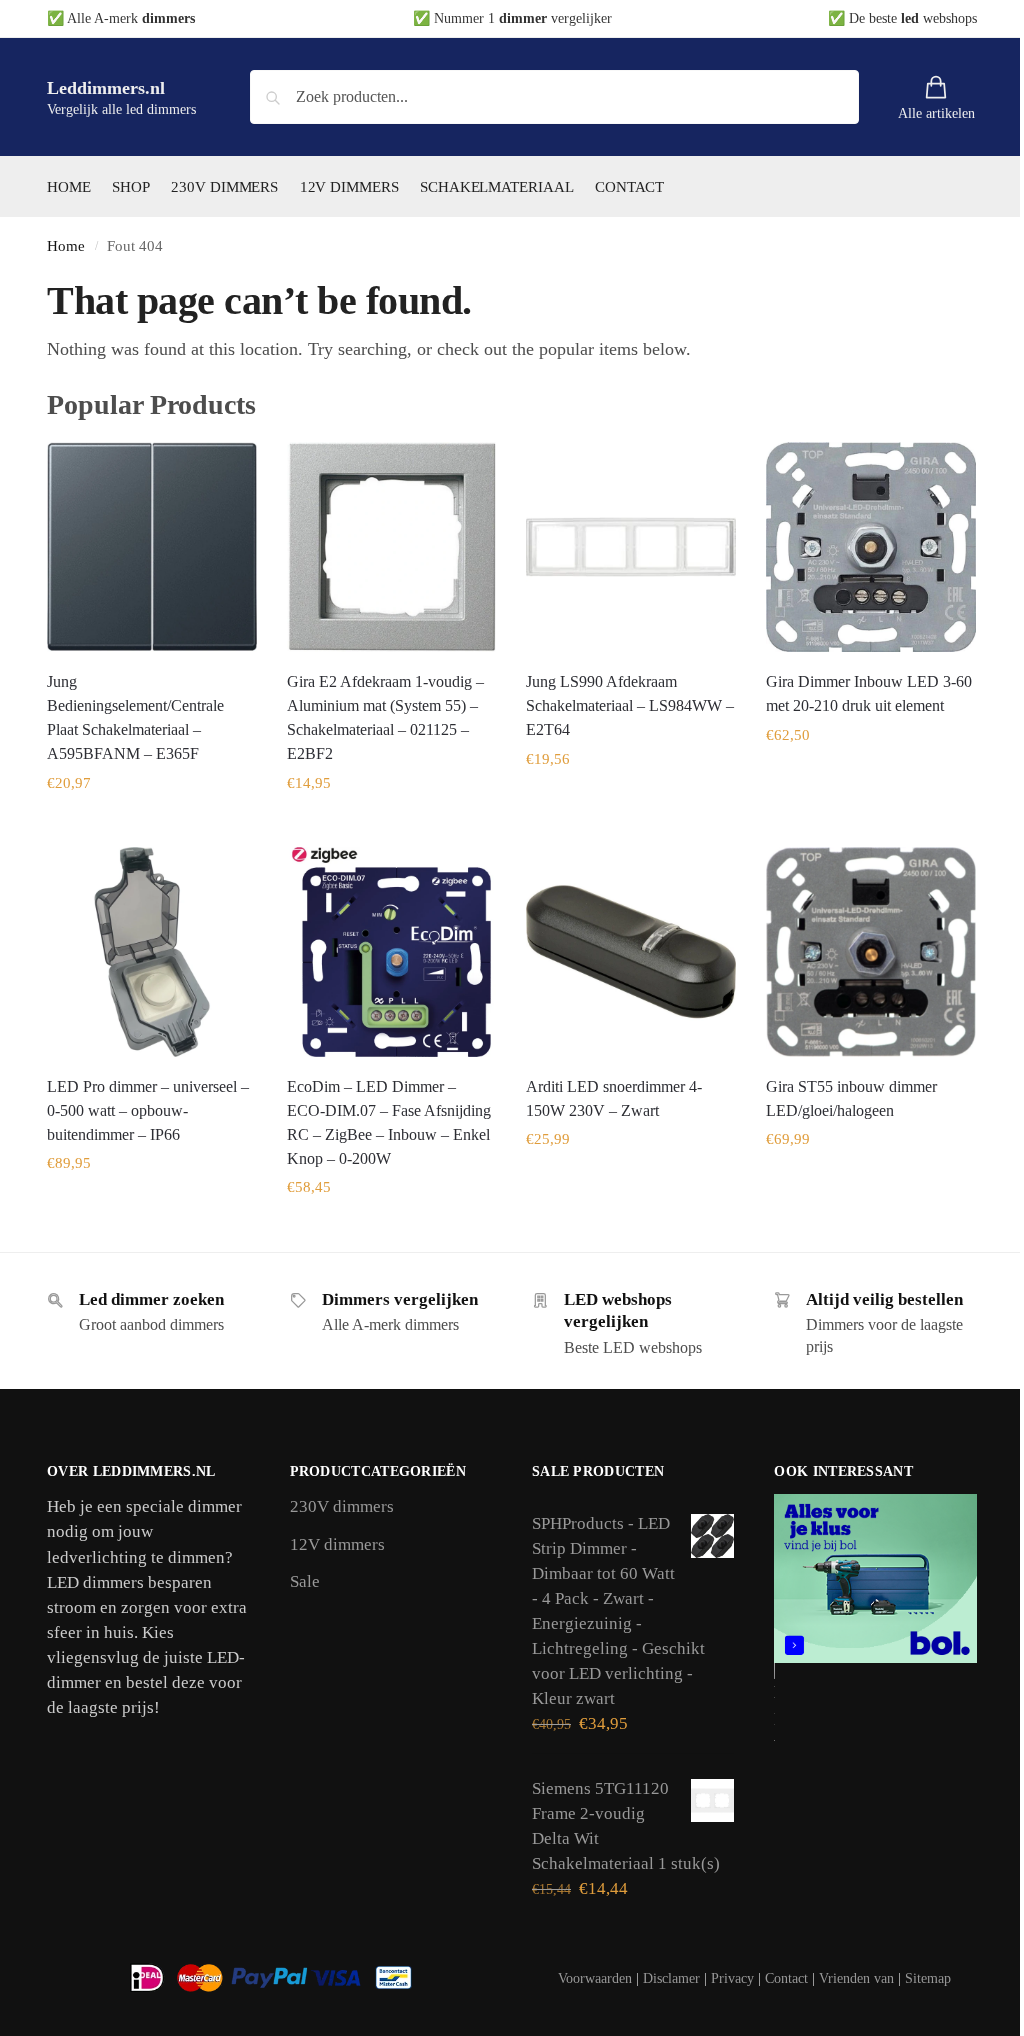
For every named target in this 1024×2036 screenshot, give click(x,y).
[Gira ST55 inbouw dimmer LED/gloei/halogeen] (871, 952)
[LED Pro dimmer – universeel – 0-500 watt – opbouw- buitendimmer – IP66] (152, 952)
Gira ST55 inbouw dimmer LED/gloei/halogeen (851, 1098)
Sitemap (928, 1978)
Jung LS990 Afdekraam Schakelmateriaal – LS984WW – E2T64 (630, 705)
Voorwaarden (595, 1978)
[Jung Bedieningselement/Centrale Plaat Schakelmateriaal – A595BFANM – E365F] (152, 547)
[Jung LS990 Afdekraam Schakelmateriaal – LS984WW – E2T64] (631, 547)
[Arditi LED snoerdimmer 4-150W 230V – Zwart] (631, 952)
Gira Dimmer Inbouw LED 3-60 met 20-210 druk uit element (869, 693)
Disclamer (671, 1978)
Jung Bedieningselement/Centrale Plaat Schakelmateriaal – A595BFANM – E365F (135, 717)
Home (66, 246)
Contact (786, 1978)
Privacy (732, 1978)
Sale (305, 1581)
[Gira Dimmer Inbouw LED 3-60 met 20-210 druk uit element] (871, 547)
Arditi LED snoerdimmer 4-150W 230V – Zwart (614, 1098)
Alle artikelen (936, 113)
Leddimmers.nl (106, 88)
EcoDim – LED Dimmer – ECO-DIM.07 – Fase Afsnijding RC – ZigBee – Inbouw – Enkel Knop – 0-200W (389, 1122)
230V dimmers (342, 1506)
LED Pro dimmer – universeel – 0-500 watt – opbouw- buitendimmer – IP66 (148, 1110)
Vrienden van (856, 1978)
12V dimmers (337, 1544)
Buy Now (152, 826)
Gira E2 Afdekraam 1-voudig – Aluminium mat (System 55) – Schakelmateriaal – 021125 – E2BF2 (385, 717)
